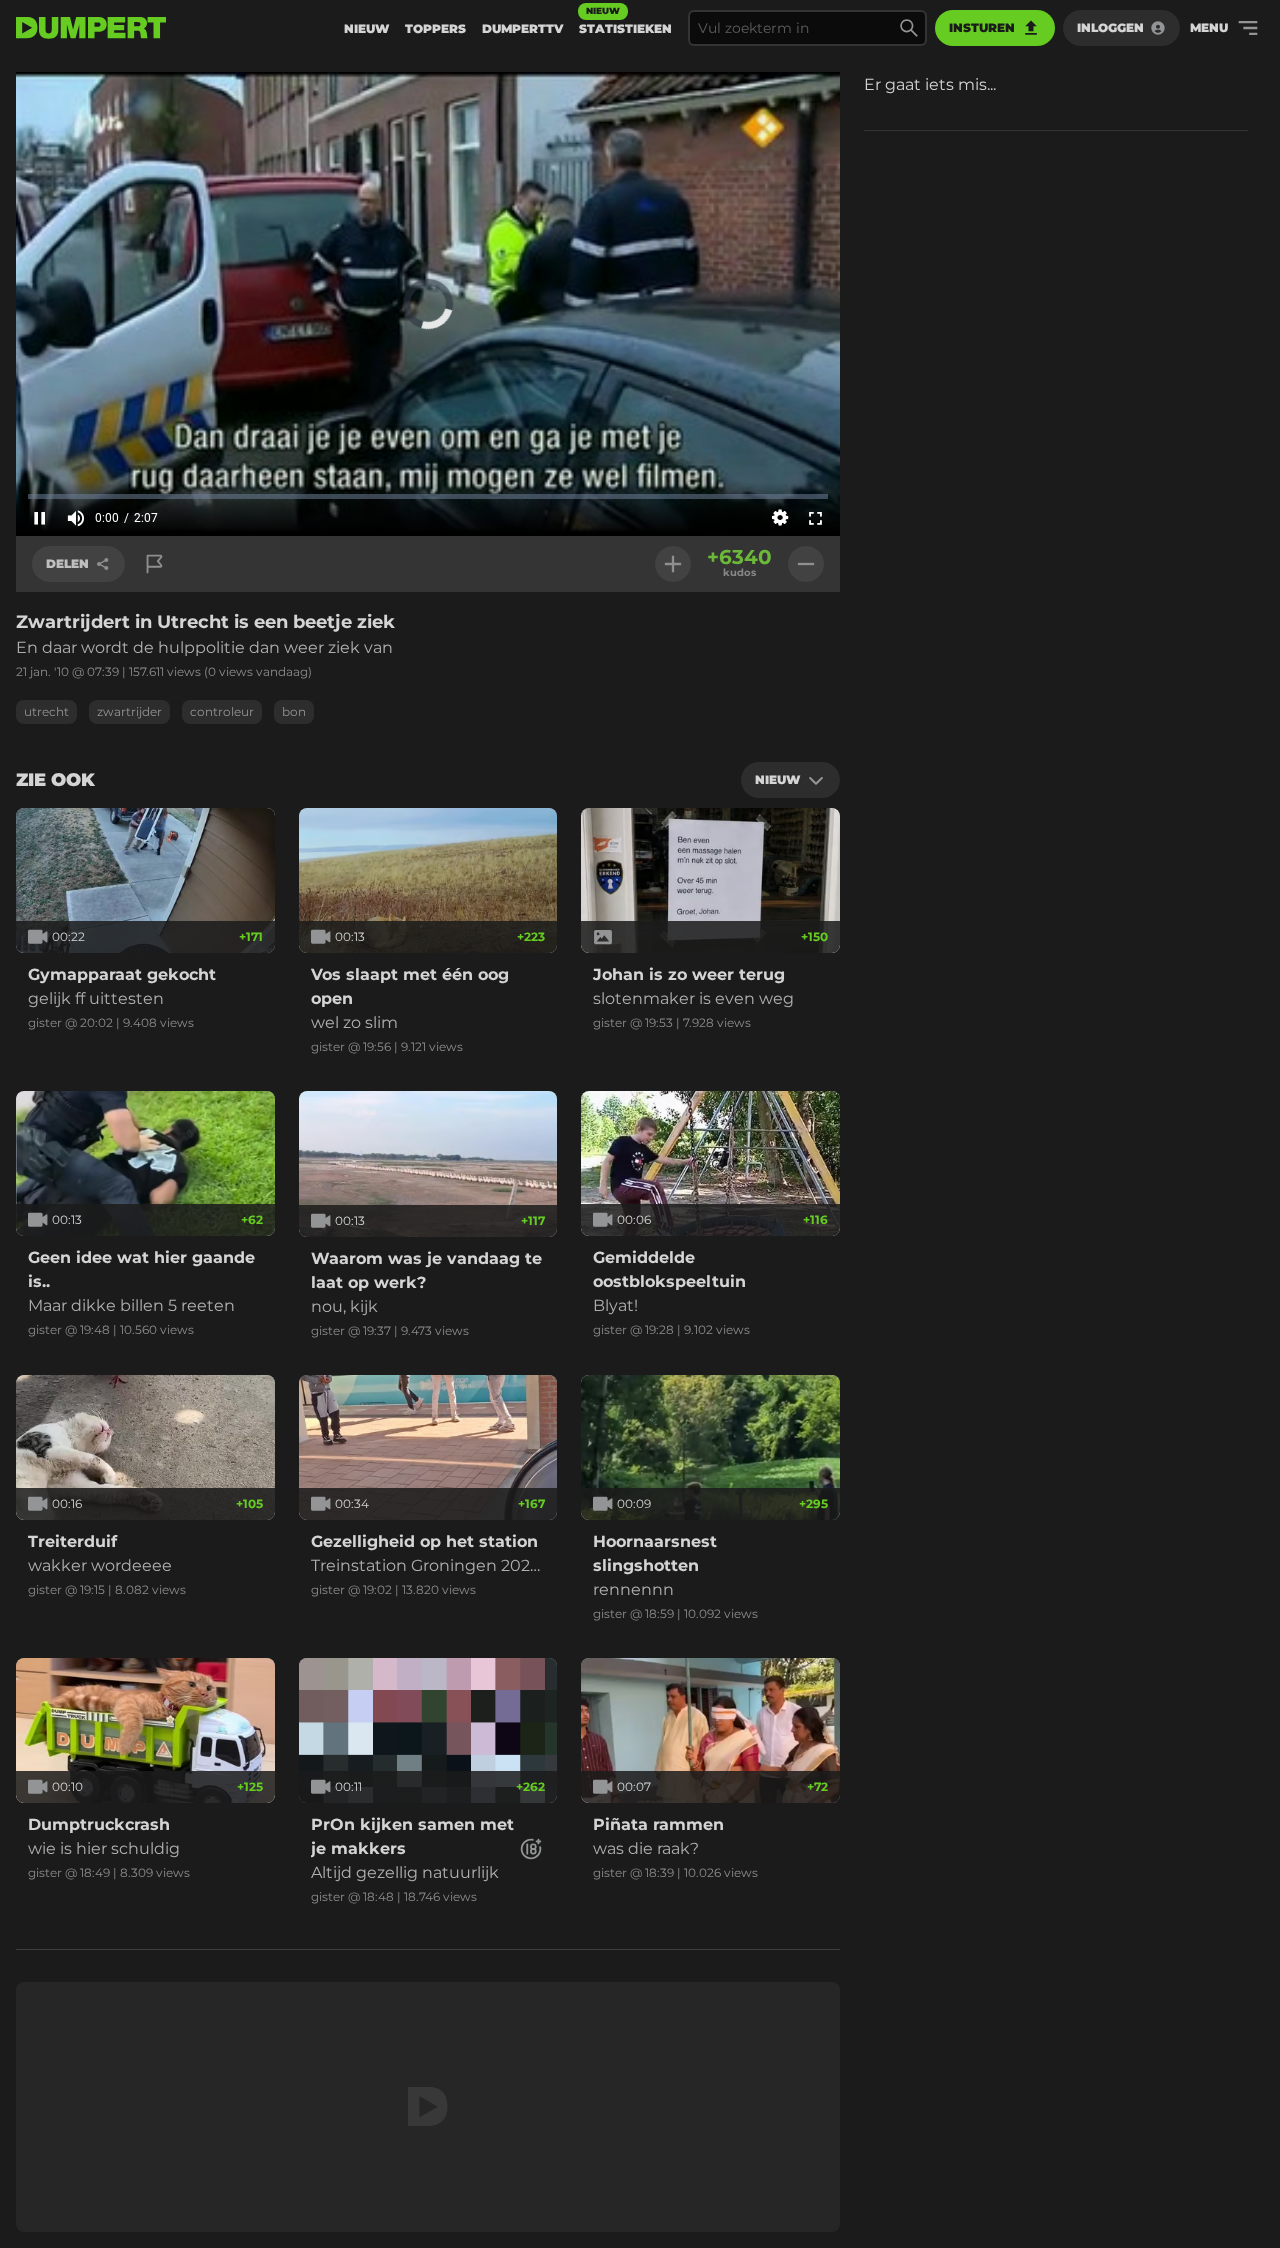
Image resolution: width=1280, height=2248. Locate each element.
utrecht (46, 711)
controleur (222, 711)
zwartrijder (129, 711)
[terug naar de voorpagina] (91, 28)
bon (294, 711)
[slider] (428, 496)
